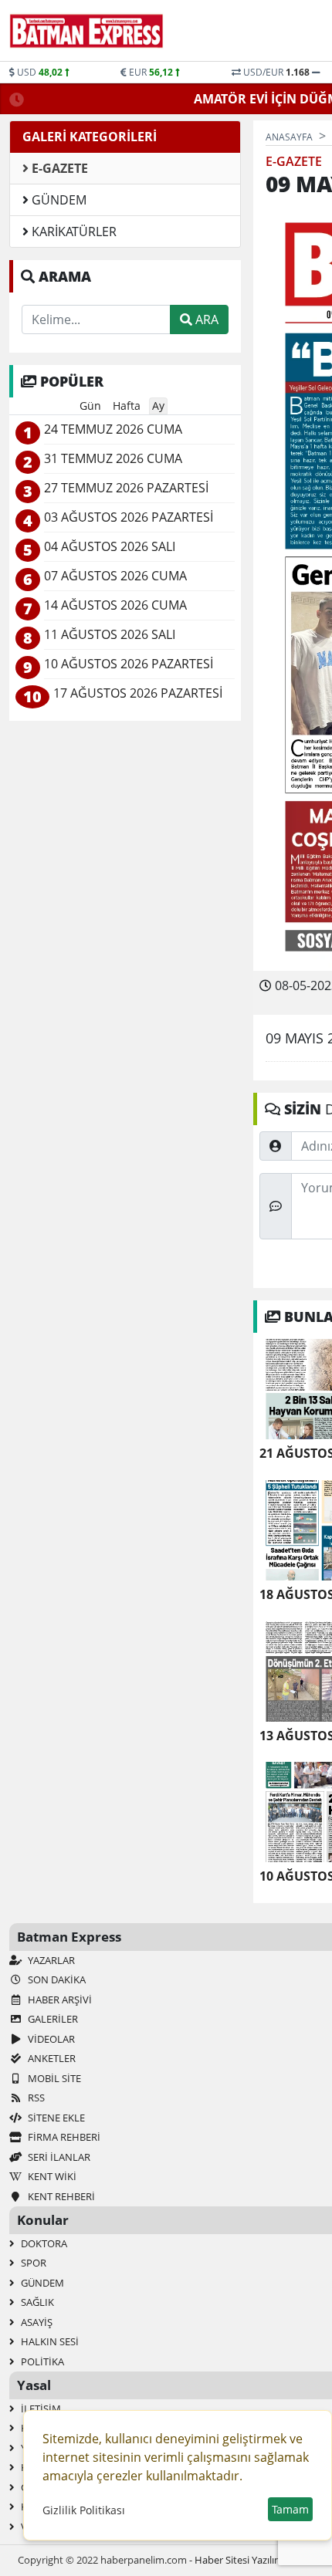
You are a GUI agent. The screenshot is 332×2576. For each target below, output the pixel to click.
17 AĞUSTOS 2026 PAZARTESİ (138, 693)
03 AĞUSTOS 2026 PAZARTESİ (129, 517)
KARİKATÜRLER (73, 232)
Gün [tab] (90, 406)
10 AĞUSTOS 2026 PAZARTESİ (129, 664)
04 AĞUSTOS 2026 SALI (110, 547)
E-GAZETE (58, 168)
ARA (205, 319)
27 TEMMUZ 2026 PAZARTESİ (126, 488)
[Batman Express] (86, 31)
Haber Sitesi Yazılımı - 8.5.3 (254, 2560)
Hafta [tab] (127, 406)
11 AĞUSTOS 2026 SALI (110, 635)
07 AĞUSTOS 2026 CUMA (115, 576)
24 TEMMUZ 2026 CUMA (113, 429)
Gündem (58, 200)
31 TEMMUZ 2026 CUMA (113, 459)
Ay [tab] (158, 406)
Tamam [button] (290, 2509)
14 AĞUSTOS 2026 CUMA (115, 605)
